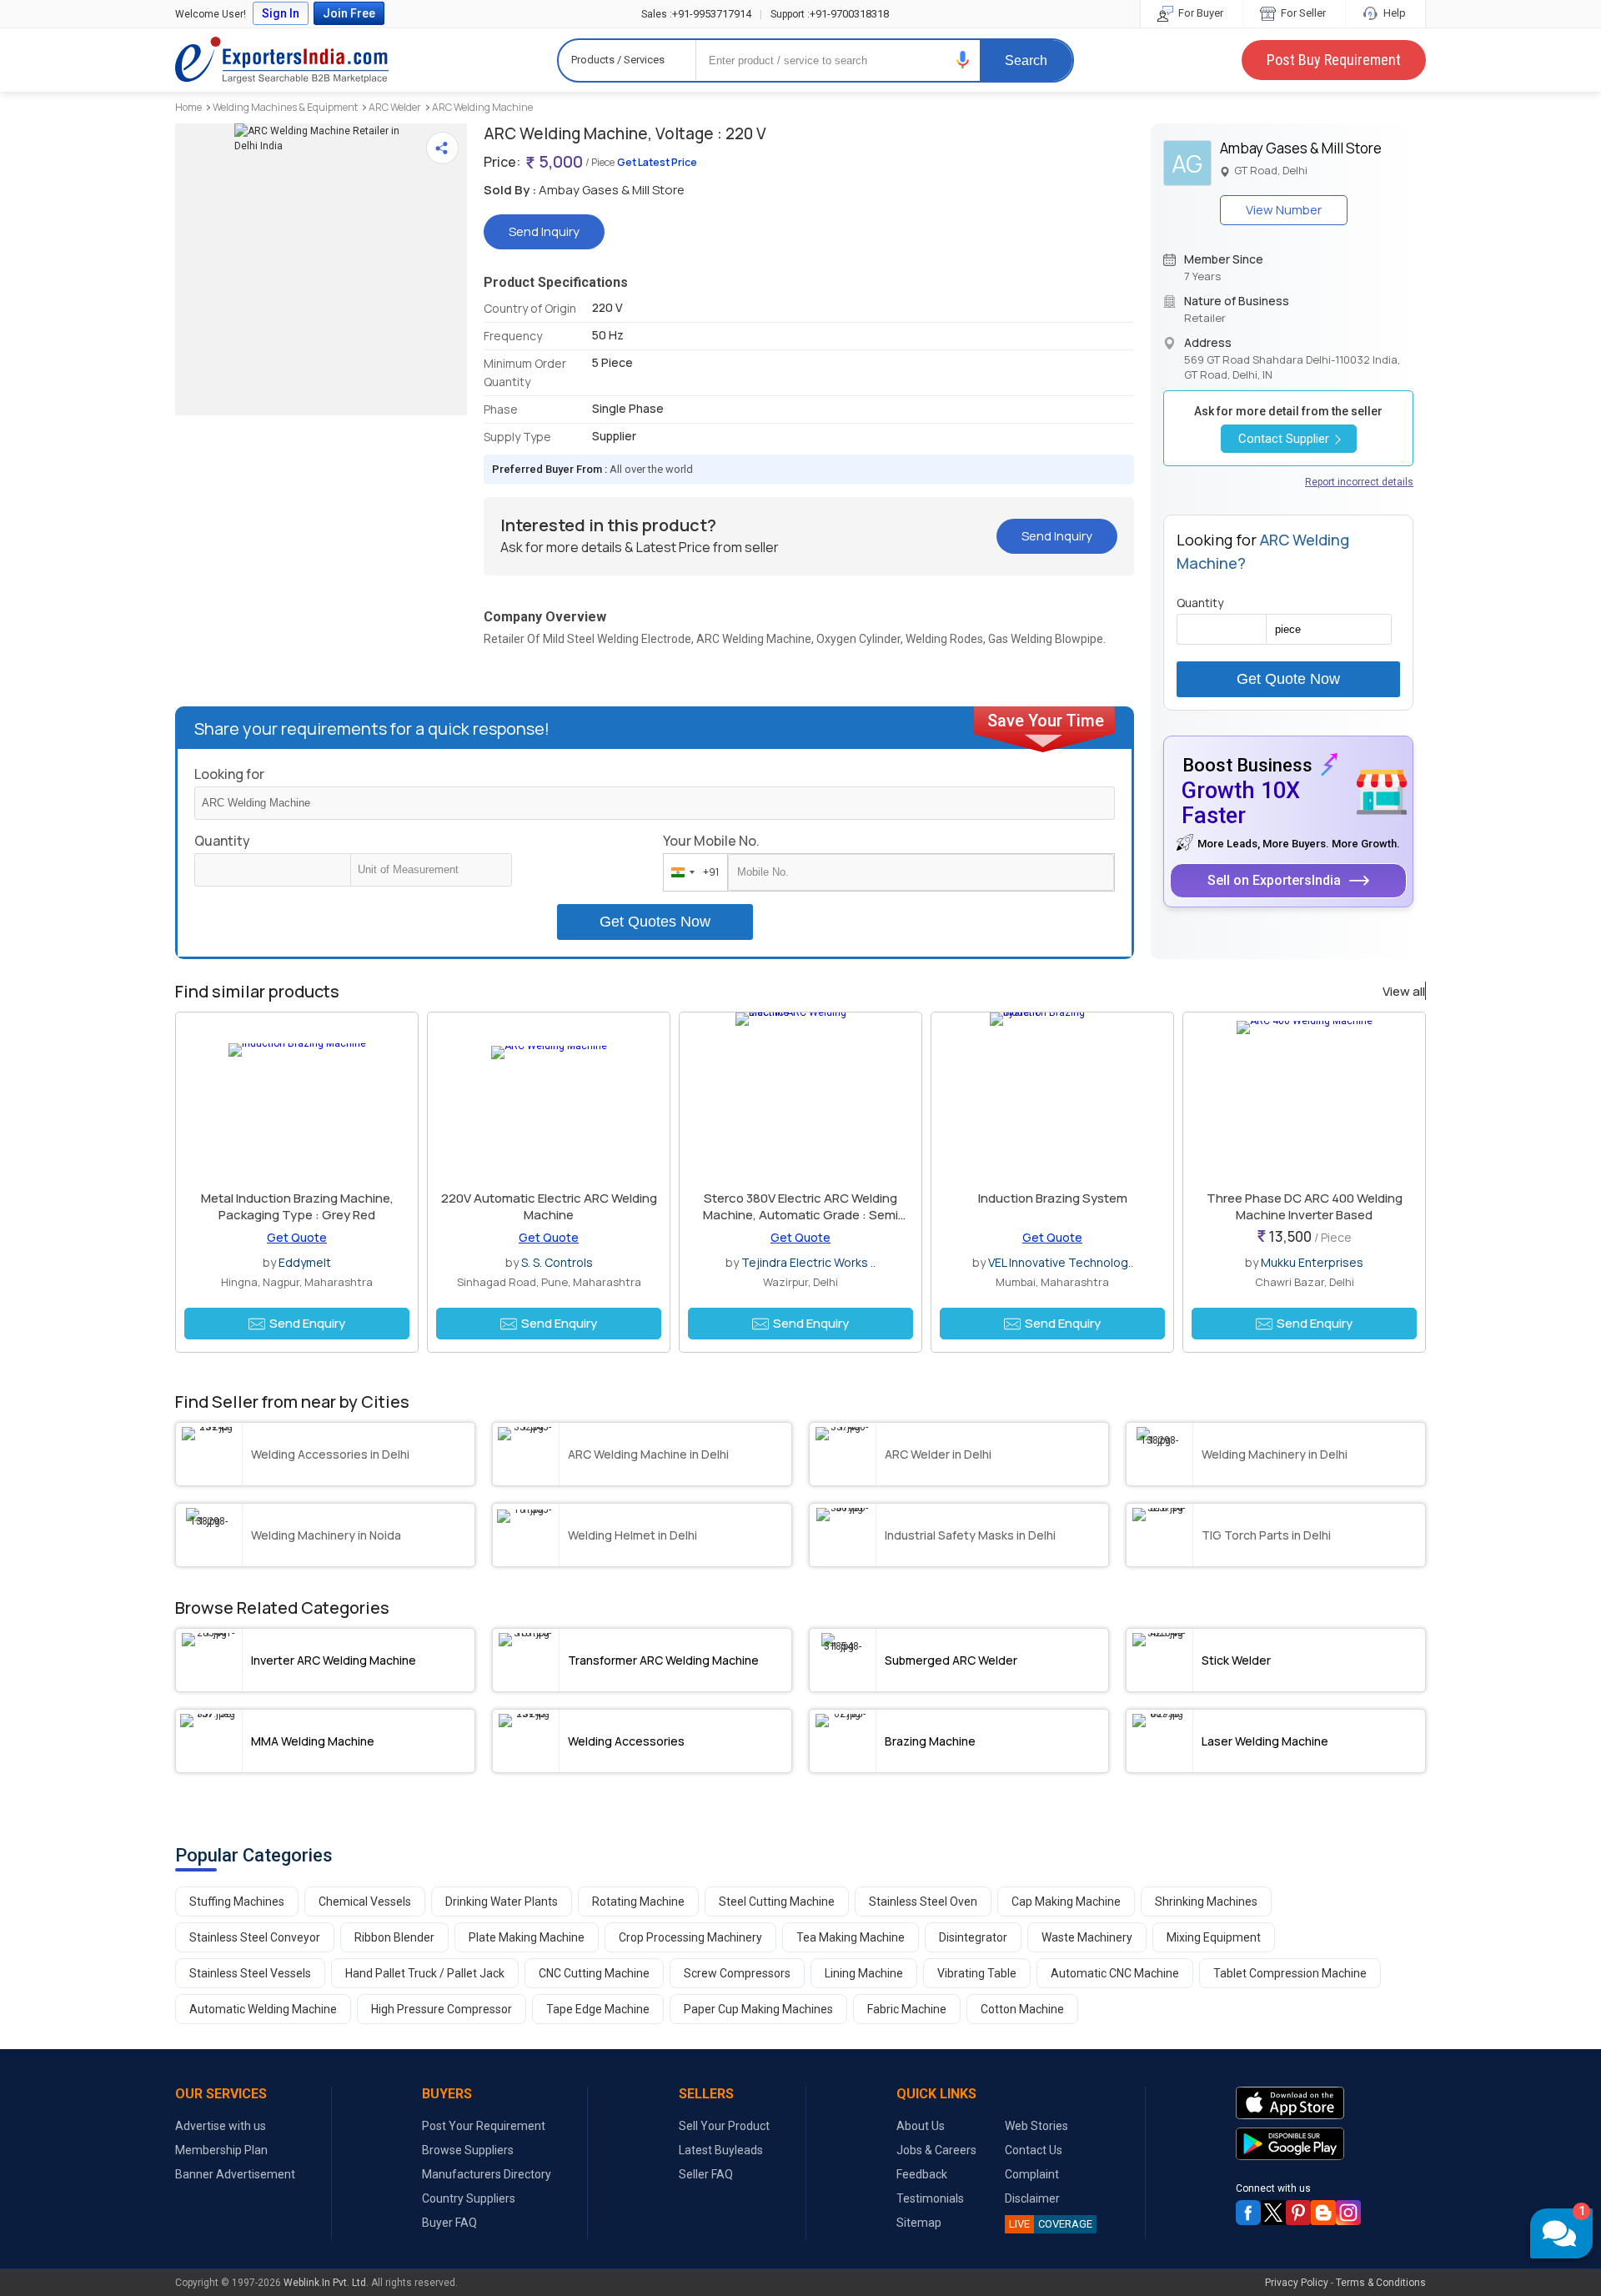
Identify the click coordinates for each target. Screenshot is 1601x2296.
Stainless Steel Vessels (250, 1973)
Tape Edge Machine (598, 2009)
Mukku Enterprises (1312, 1262)
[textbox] (431, 870)
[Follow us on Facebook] (1248, 2213)
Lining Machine (864, 1973)
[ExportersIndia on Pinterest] (1298, 2213)
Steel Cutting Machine (777, 1902)
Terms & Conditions (1381, 2283)
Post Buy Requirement (1334, 60)
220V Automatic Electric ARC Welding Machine (549, 1206)
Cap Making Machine (1066, 1902)
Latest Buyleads (721, 2150)
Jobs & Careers (936, 2150)
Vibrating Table (977, 1973)
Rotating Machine (638, 1902)
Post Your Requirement (484, 2126)
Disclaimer (1032, 2198)
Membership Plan (221, 2150)
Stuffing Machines (237, 1902)
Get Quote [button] (297, 1237)
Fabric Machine (907, 2009)
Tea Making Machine (851, 1937)
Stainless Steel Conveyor (255, 1937)
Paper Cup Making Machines (758, 2009)
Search (1026, 60)
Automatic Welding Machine (263, 2009)
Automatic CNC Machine (1115, 1973)
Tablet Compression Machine (1290, 1973)
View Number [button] (1284, 210)
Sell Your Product (724, 2126)
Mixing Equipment (1214, 1937)
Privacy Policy (1297, 2283)
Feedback (922, 2174)
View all (1404, 992)
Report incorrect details (1359, 482)
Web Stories (1036, 2126)
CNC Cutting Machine (594, 1973)
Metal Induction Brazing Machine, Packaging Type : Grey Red (297, 1206)
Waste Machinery (1087, 1937)
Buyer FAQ (449, 2223)
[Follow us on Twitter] (1273, 2213)
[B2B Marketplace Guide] (1323, 2213)
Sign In (281, 13)
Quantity (222, 841)
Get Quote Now (1288, 679)
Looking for (229, 774)
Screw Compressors (737, 1973)
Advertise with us (221, 2126)
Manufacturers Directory (487, 2174)
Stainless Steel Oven (923, 1902)
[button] (963, 60)
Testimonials (930, 2198)
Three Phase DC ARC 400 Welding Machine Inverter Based (1305, 1206)
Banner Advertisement (235, 2174)
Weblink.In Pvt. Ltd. (326, 2283)
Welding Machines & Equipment (285, 107)
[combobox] (692, 872)
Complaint (1032, 2174)
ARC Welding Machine (482, 107)
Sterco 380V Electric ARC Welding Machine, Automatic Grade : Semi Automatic (800, 1215)
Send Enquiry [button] (307, 1323)
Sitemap (919, 2223)
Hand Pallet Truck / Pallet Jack (425, 1973)
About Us (921, 2126)
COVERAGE (1051, 2224)
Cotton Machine (1022, 2009)
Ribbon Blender (394, 1937)
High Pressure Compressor (442, 2009)
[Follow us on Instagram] (1348, 2213)
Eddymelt (305, 1262)
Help (1393, 13)
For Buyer (1199, 13)
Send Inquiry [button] (544, 231)
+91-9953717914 (696, 14)
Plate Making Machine (527, 1937)
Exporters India (282, 60)
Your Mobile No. (711, 841)
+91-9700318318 (830, 14)
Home (188, 107)
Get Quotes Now (655, 922)
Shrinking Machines (1206, 1902)
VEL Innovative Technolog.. (1061, 1262)
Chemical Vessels (365, 1902)
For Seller (1302, 13)
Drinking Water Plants (502, 1902)
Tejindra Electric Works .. (808, 1262)
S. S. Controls (557, 1262)
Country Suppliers (469, 2198)
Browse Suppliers (468, 2150)
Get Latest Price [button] (657, 162)
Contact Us (1034, 2150)
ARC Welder (395, 107)
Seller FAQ (706, 2174)
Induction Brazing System (1053, 1198)
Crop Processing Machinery (690, 1937)
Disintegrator (973, 1937)
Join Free (349, 13)
